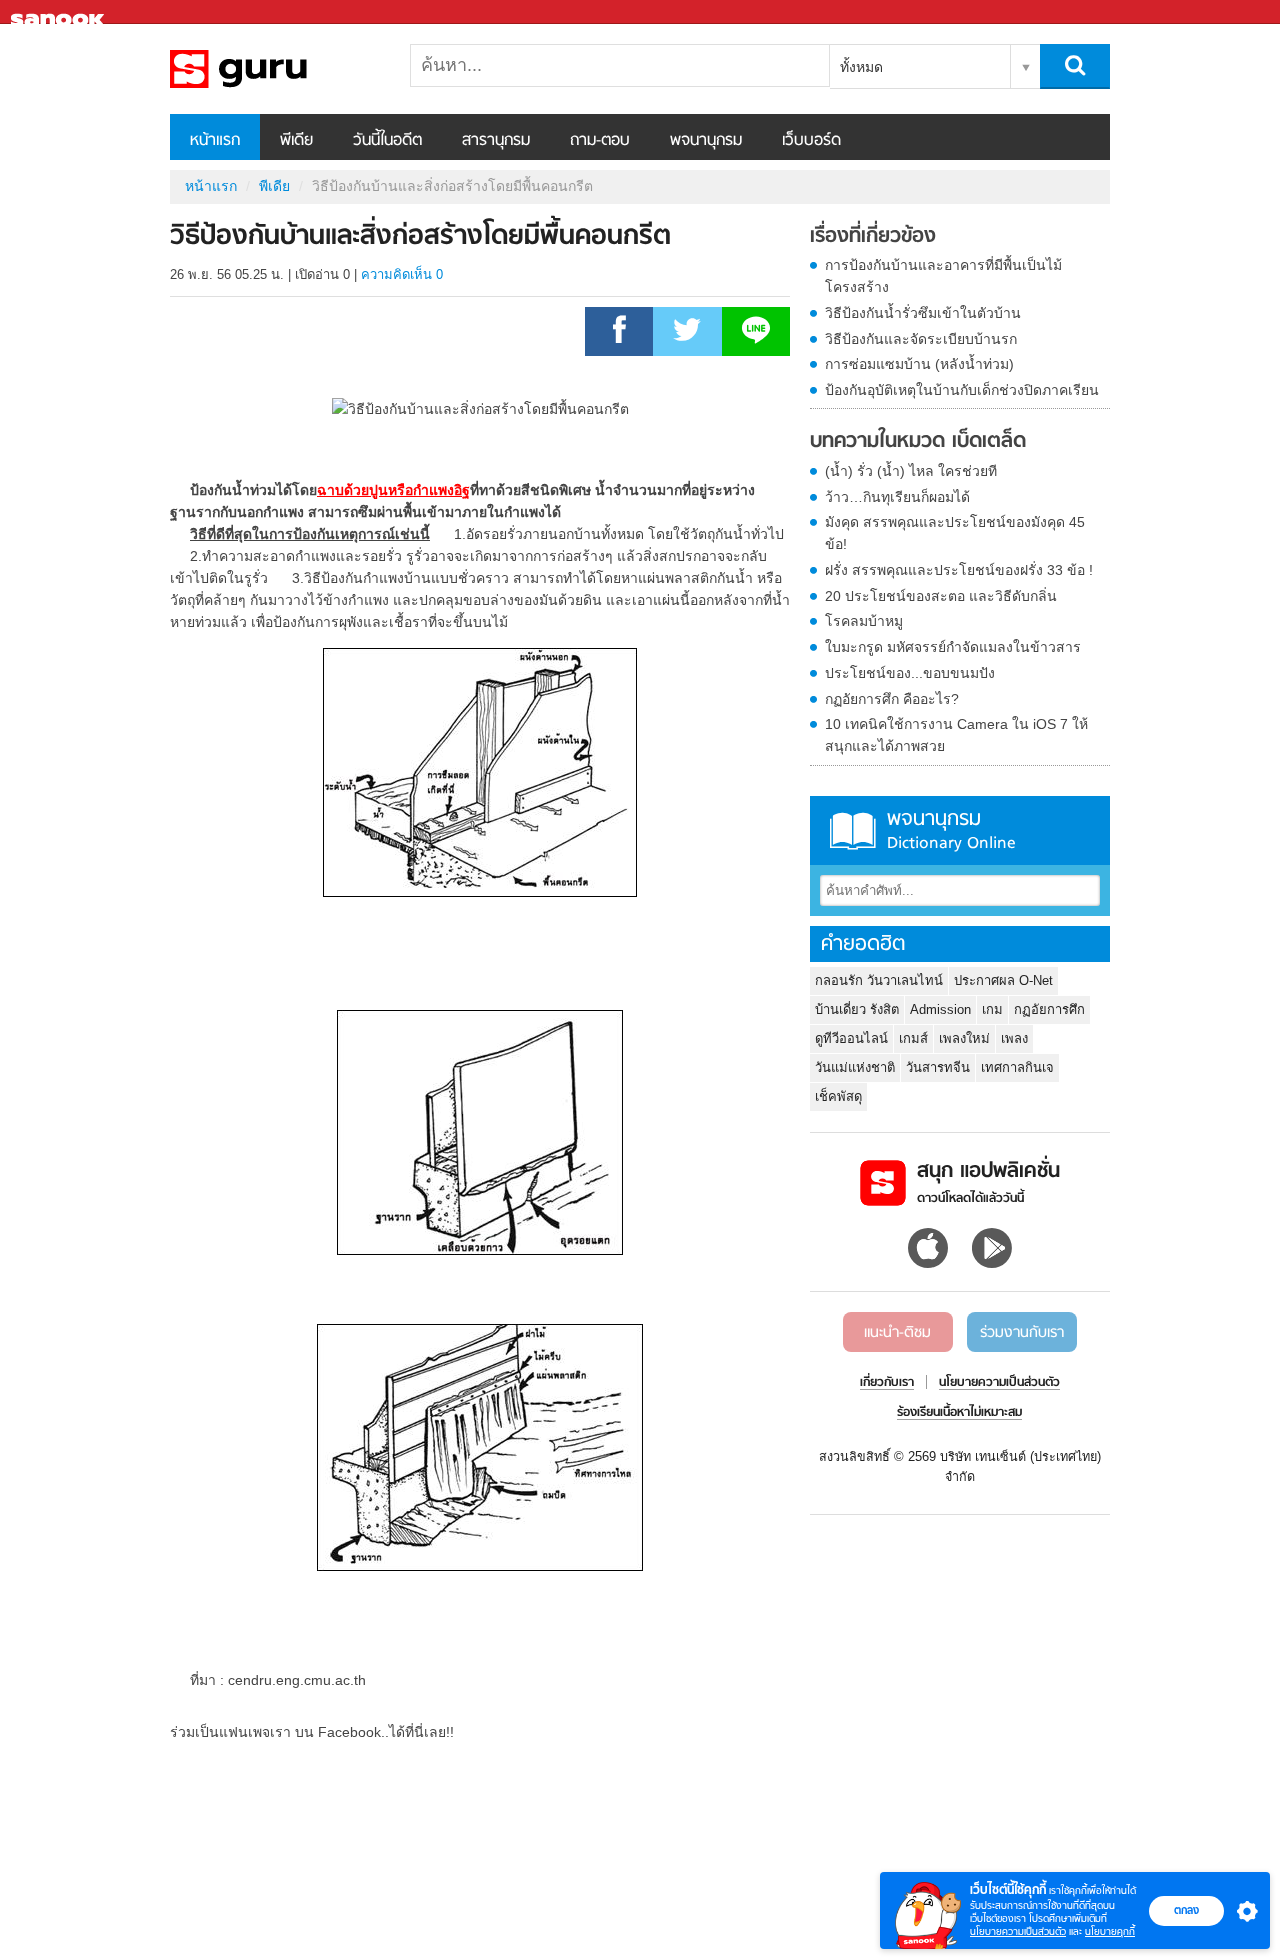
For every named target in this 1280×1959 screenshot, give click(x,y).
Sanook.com (60, 12)
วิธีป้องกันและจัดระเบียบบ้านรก (921, 339)
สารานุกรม (496, 141)
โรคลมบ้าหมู (864, 621)
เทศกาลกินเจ (1017, 1067)
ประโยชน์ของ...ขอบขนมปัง (910, 673)
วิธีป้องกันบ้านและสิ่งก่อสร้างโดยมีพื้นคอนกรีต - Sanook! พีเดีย (275, 69)
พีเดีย (296, 141)
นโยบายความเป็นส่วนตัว (1018, 1931)
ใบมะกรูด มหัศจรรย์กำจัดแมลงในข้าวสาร (953, 647)
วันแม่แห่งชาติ (855, 1067)
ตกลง (1186, 1910)
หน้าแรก (215, 141)
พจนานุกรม (706, 141)
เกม (992, 1009)
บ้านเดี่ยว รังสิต (857, 1009)
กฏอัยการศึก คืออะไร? (892, 699)
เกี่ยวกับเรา (887, 1383)
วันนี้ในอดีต (387, 141)
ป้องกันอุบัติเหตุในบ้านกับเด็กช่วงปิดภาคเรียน (962, 390)
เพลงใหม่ (964, 1038)
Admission (940, 1009)
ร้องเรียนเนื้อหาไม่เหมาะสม (959, 1413)
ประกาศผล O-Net (1003, 980)
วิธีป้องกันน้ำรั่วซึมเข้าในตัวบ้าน (923, 313)
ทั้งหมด (861, 67)
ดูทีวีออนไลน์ (851, 1038)
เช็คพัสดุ (838, 1096)
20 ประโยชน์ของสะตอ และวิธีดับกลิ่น (941, 596)
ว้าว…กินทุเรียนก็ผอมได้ (897, 497)
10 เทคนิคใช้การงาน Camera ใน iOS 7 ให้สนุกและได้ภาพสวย (956, 735)
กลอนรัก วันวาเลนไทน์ (879, 980)
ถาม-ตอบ (600, 141)
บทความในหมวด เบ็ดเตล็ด (918, 442)
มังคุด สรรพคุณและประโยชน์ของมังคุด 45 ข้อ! (955, 533)
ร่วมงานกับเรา (1022, 1333)
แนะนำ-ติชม (897, 1333)
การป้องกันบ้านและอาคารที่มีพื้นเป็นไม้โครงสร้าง (943, 276)
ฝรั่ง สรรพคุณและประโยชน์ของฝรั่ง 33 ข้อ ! (959, 570)
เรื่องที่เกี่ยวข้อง (873, 237)
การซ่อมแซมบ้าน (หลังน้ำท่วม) (919, 364)
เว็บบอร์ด (811, 141)
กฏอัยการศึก (1049, 1009)
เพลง (1014, 1038)
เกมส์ (913, 1038)
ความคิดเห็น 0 (402, 274)
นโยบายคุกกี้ (1110, 1931)
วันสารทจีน (938, 1067)
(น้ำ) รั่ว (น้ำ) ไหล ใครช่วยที (911, 471)
